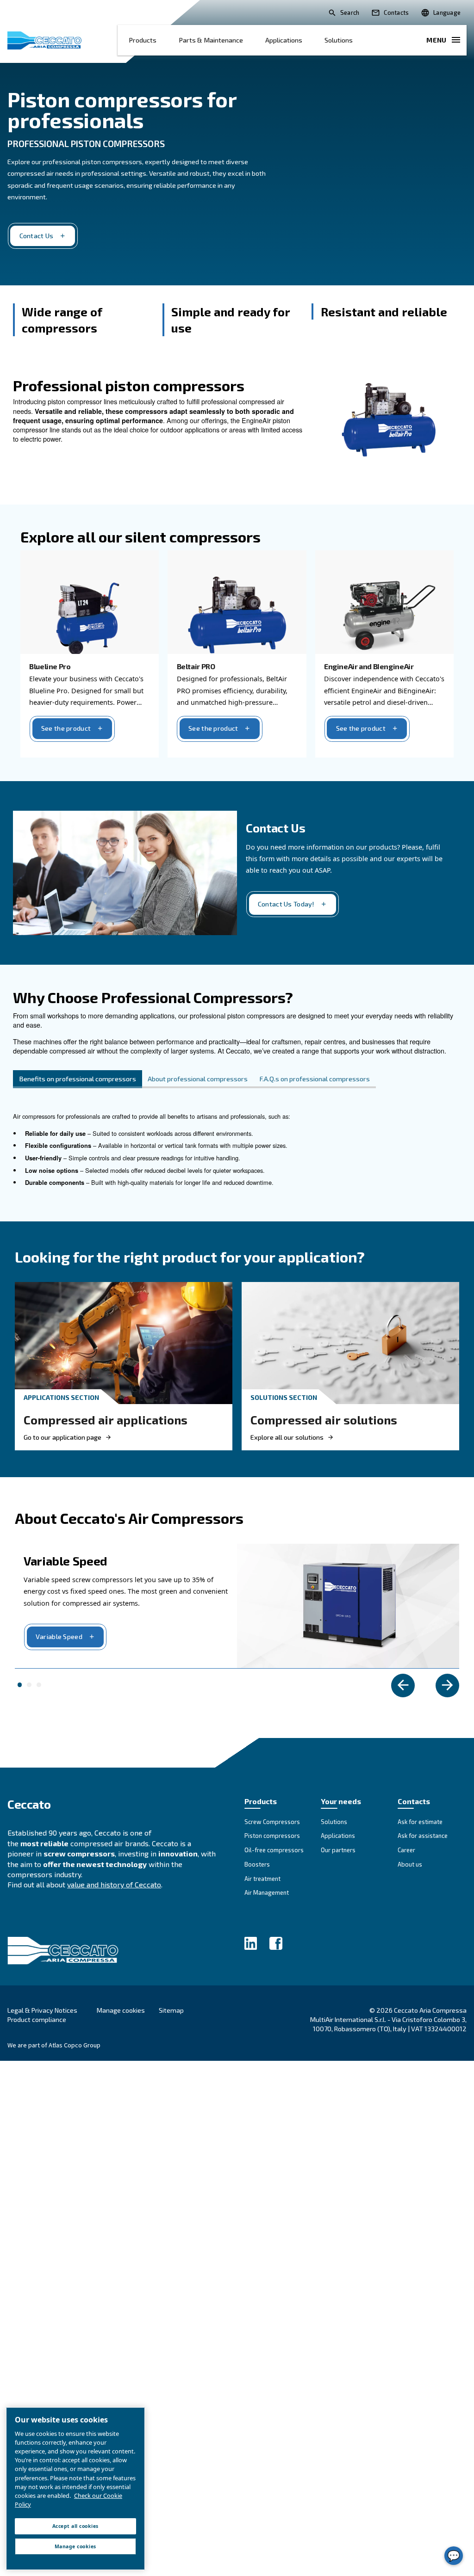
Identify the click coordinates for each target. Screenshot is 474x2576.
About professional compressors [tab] (198, 1079)
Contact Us (37, 236)
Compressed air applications (106, 1420)
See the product (66, 728)
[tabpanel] (237, 1155)
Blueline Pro (50, 666)
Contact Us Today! (286, 904)
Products (143, 40)
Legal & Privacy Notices (42, 2010)
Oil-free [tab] (29, 1685)
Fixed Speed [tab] (39, 1685)
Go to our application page (62, 1437)
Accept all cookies (75, 2526)
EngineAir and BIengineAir (369, 666)
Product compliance (37, 2019)
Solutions (339, 40)
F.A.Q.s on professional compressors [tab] (315, 1079)
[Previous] (403, 1685)
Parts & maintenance (211, 40)
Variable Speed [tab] (20, 1685)
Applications (284, 40)
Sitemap (171, 2010)
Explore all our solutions (287, 1437)
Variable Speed (59, 1636)
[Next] (447, 1685)
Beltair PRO (196, 666)
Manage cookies (121, 2010)
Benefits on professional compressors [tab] (78, 1079)
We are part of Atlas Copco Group (54, 2045)
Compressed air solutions (324, 1420)
